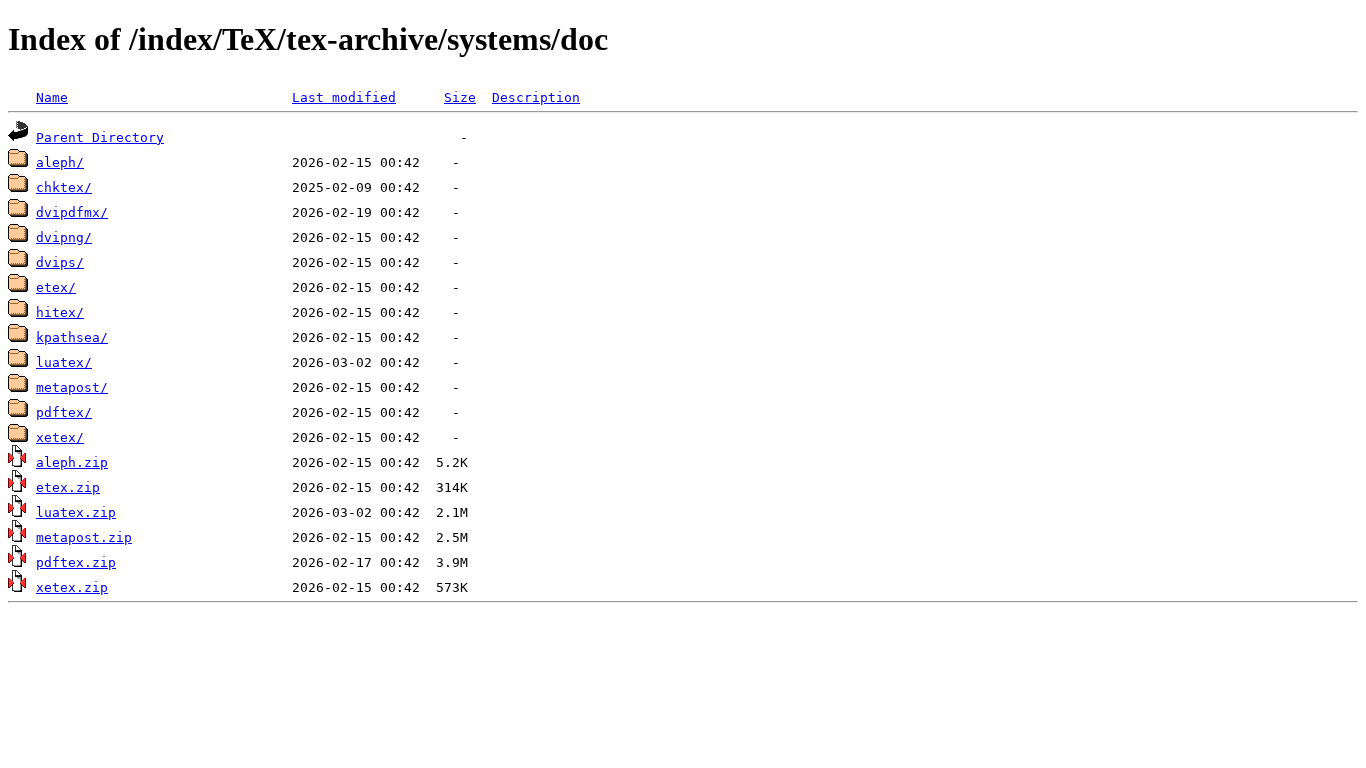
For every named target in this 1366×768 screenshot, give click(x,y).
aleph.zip (72, 462)
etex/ (56, 287)
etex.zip (68, 487)
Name (52, 97)
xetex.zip (72, 587)
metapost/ (72, 387)
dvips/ (60, 262)
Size (460, 97)
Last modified (344, 97)
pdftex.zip (76, 562)
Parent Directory (100, 137)
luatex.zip (76, 512)
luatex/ (64, 362)
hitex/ (60, 312)
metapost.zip (84, 537)
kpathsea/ (72, 337)
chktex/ (64, 187)
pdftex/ (64, 412)
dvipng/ (64, 237)
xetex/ (60, 437)
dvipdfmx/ (72, 212)
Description (536, 97)
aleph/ (60, 162)
